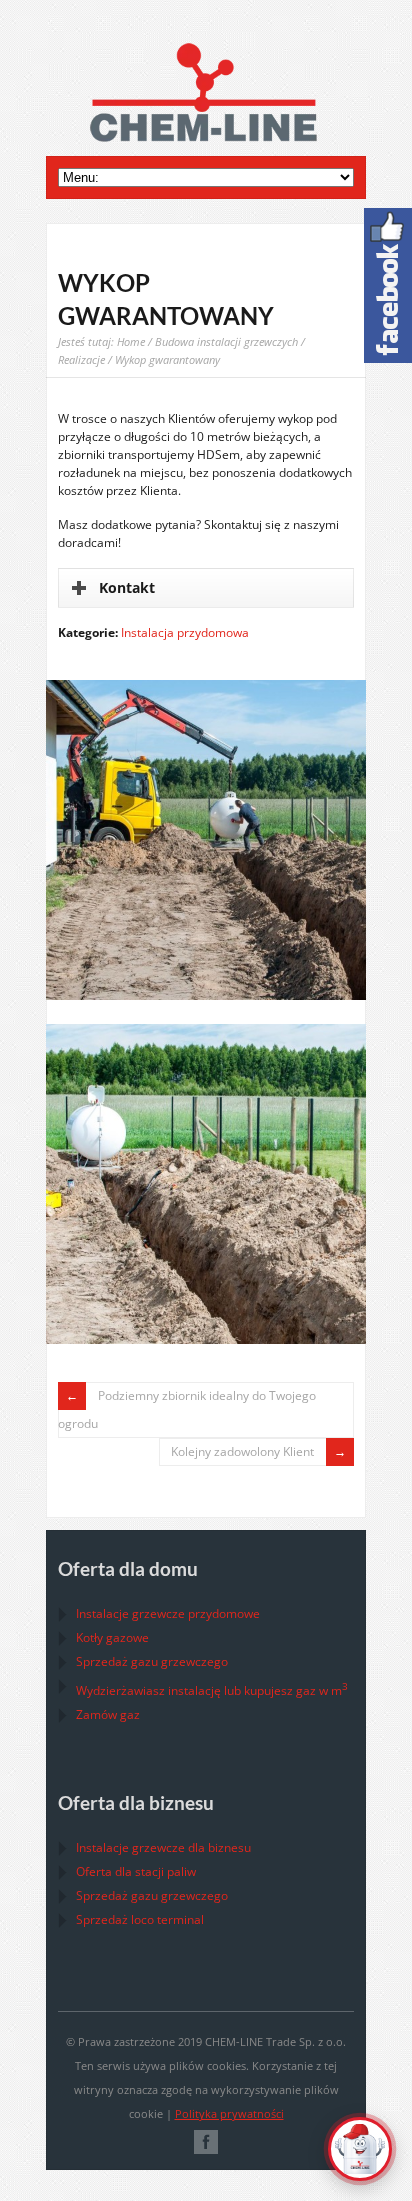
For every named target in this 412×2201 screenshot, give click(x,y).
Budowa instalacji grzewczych (226, 341)
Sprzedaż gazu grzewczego (152, 1661)
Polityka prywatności (229, 2113)
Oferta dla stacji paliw (136, 1871)
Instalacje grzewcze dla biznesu (163, 1847)
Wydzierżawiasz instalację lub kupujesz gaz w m (212, 1690)
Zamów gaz (108, 1714)
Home (131, 341)
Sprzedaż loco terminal (140, 1919)
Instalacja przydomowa (185, 632)
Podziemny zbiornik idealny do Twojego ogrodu (187, 1409)
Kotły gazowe (112, 1637)
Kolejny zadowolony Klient (242, 1451)
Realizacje (81, 359)
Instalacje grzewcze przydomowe (168, 1613)
